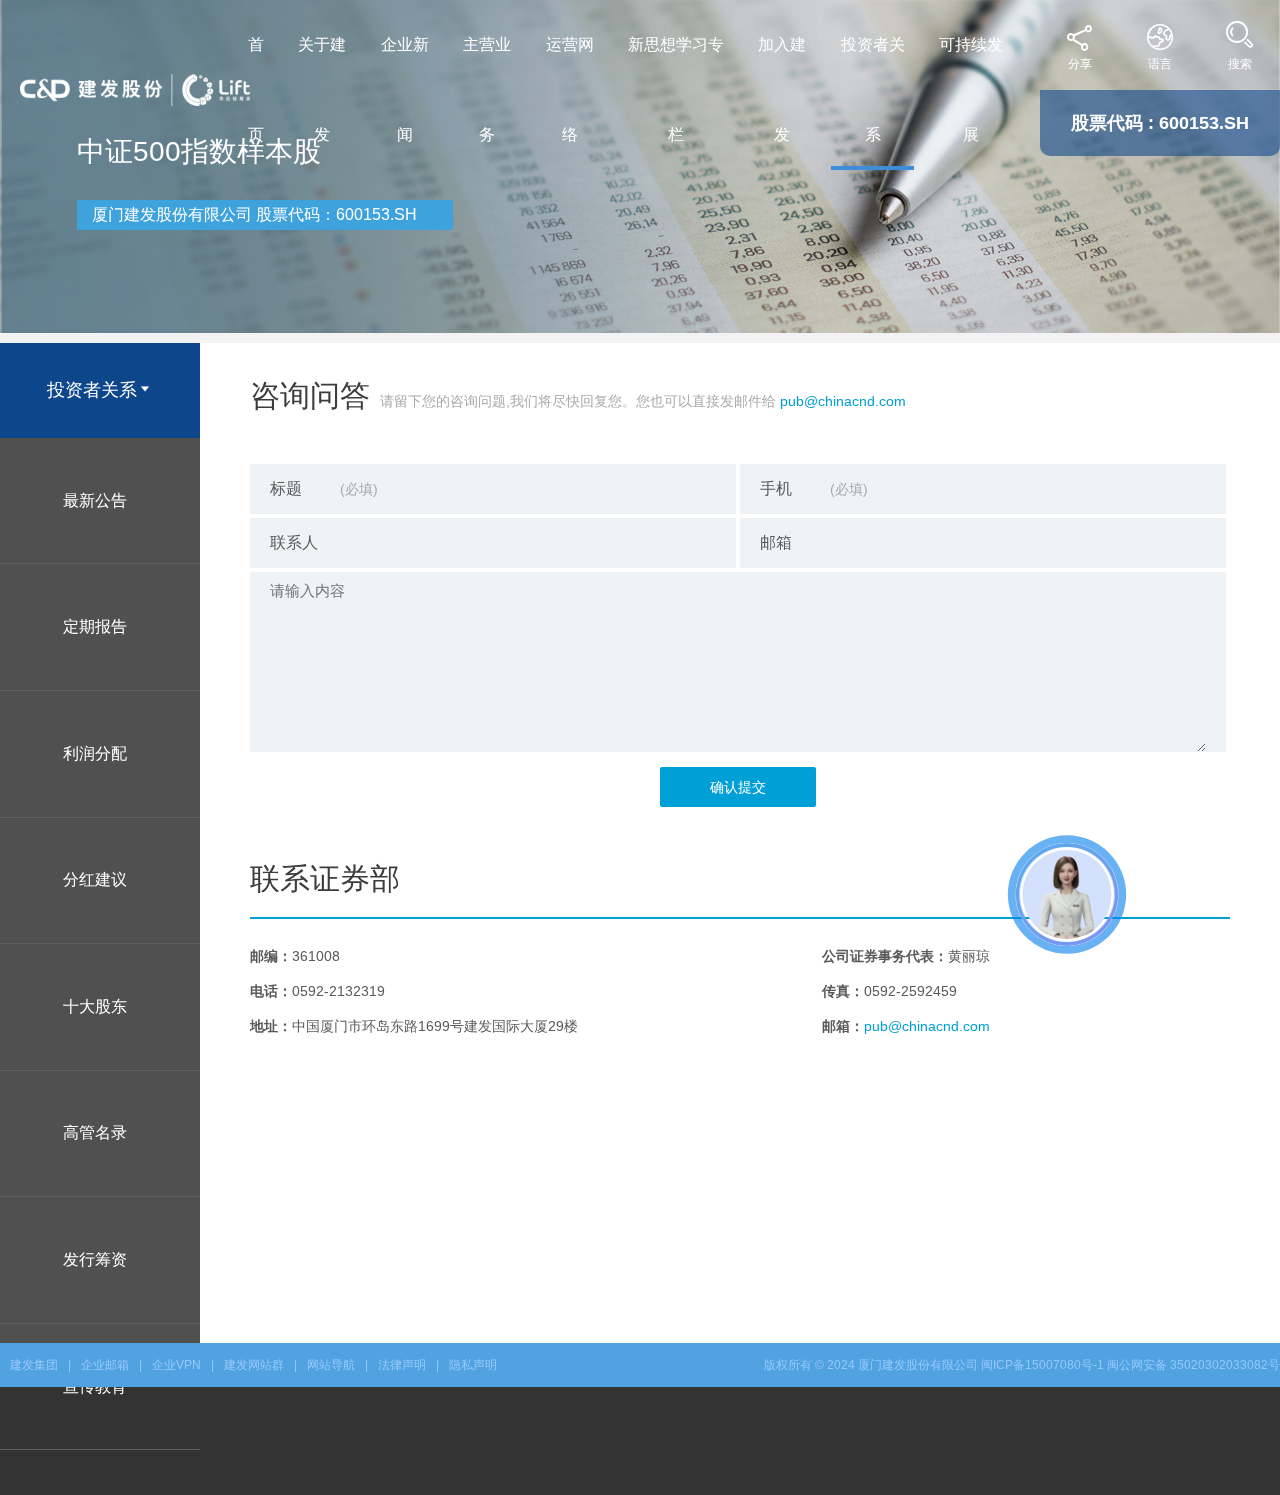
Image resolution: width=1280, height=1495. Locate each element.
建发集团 (34, 1365)
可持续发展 (971, 89)
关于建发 (322, 89)
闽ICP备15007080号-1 (1042, 1365)
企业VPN (176, 1365)
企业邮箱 (105, 1365)
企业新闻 (405, 89)
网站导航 (331, 1365)
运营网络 (570, 89)
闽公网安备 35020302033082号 (1193, 1365)
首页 (256, 89)
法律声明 (402, 1365)
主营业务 (487, 89)
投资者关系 (873, 89)
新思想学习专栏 (676, 89)
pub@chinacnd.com (843, 401)
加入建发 (782, 89)
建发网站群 (254, 1365)
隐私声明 (473, 1365)
